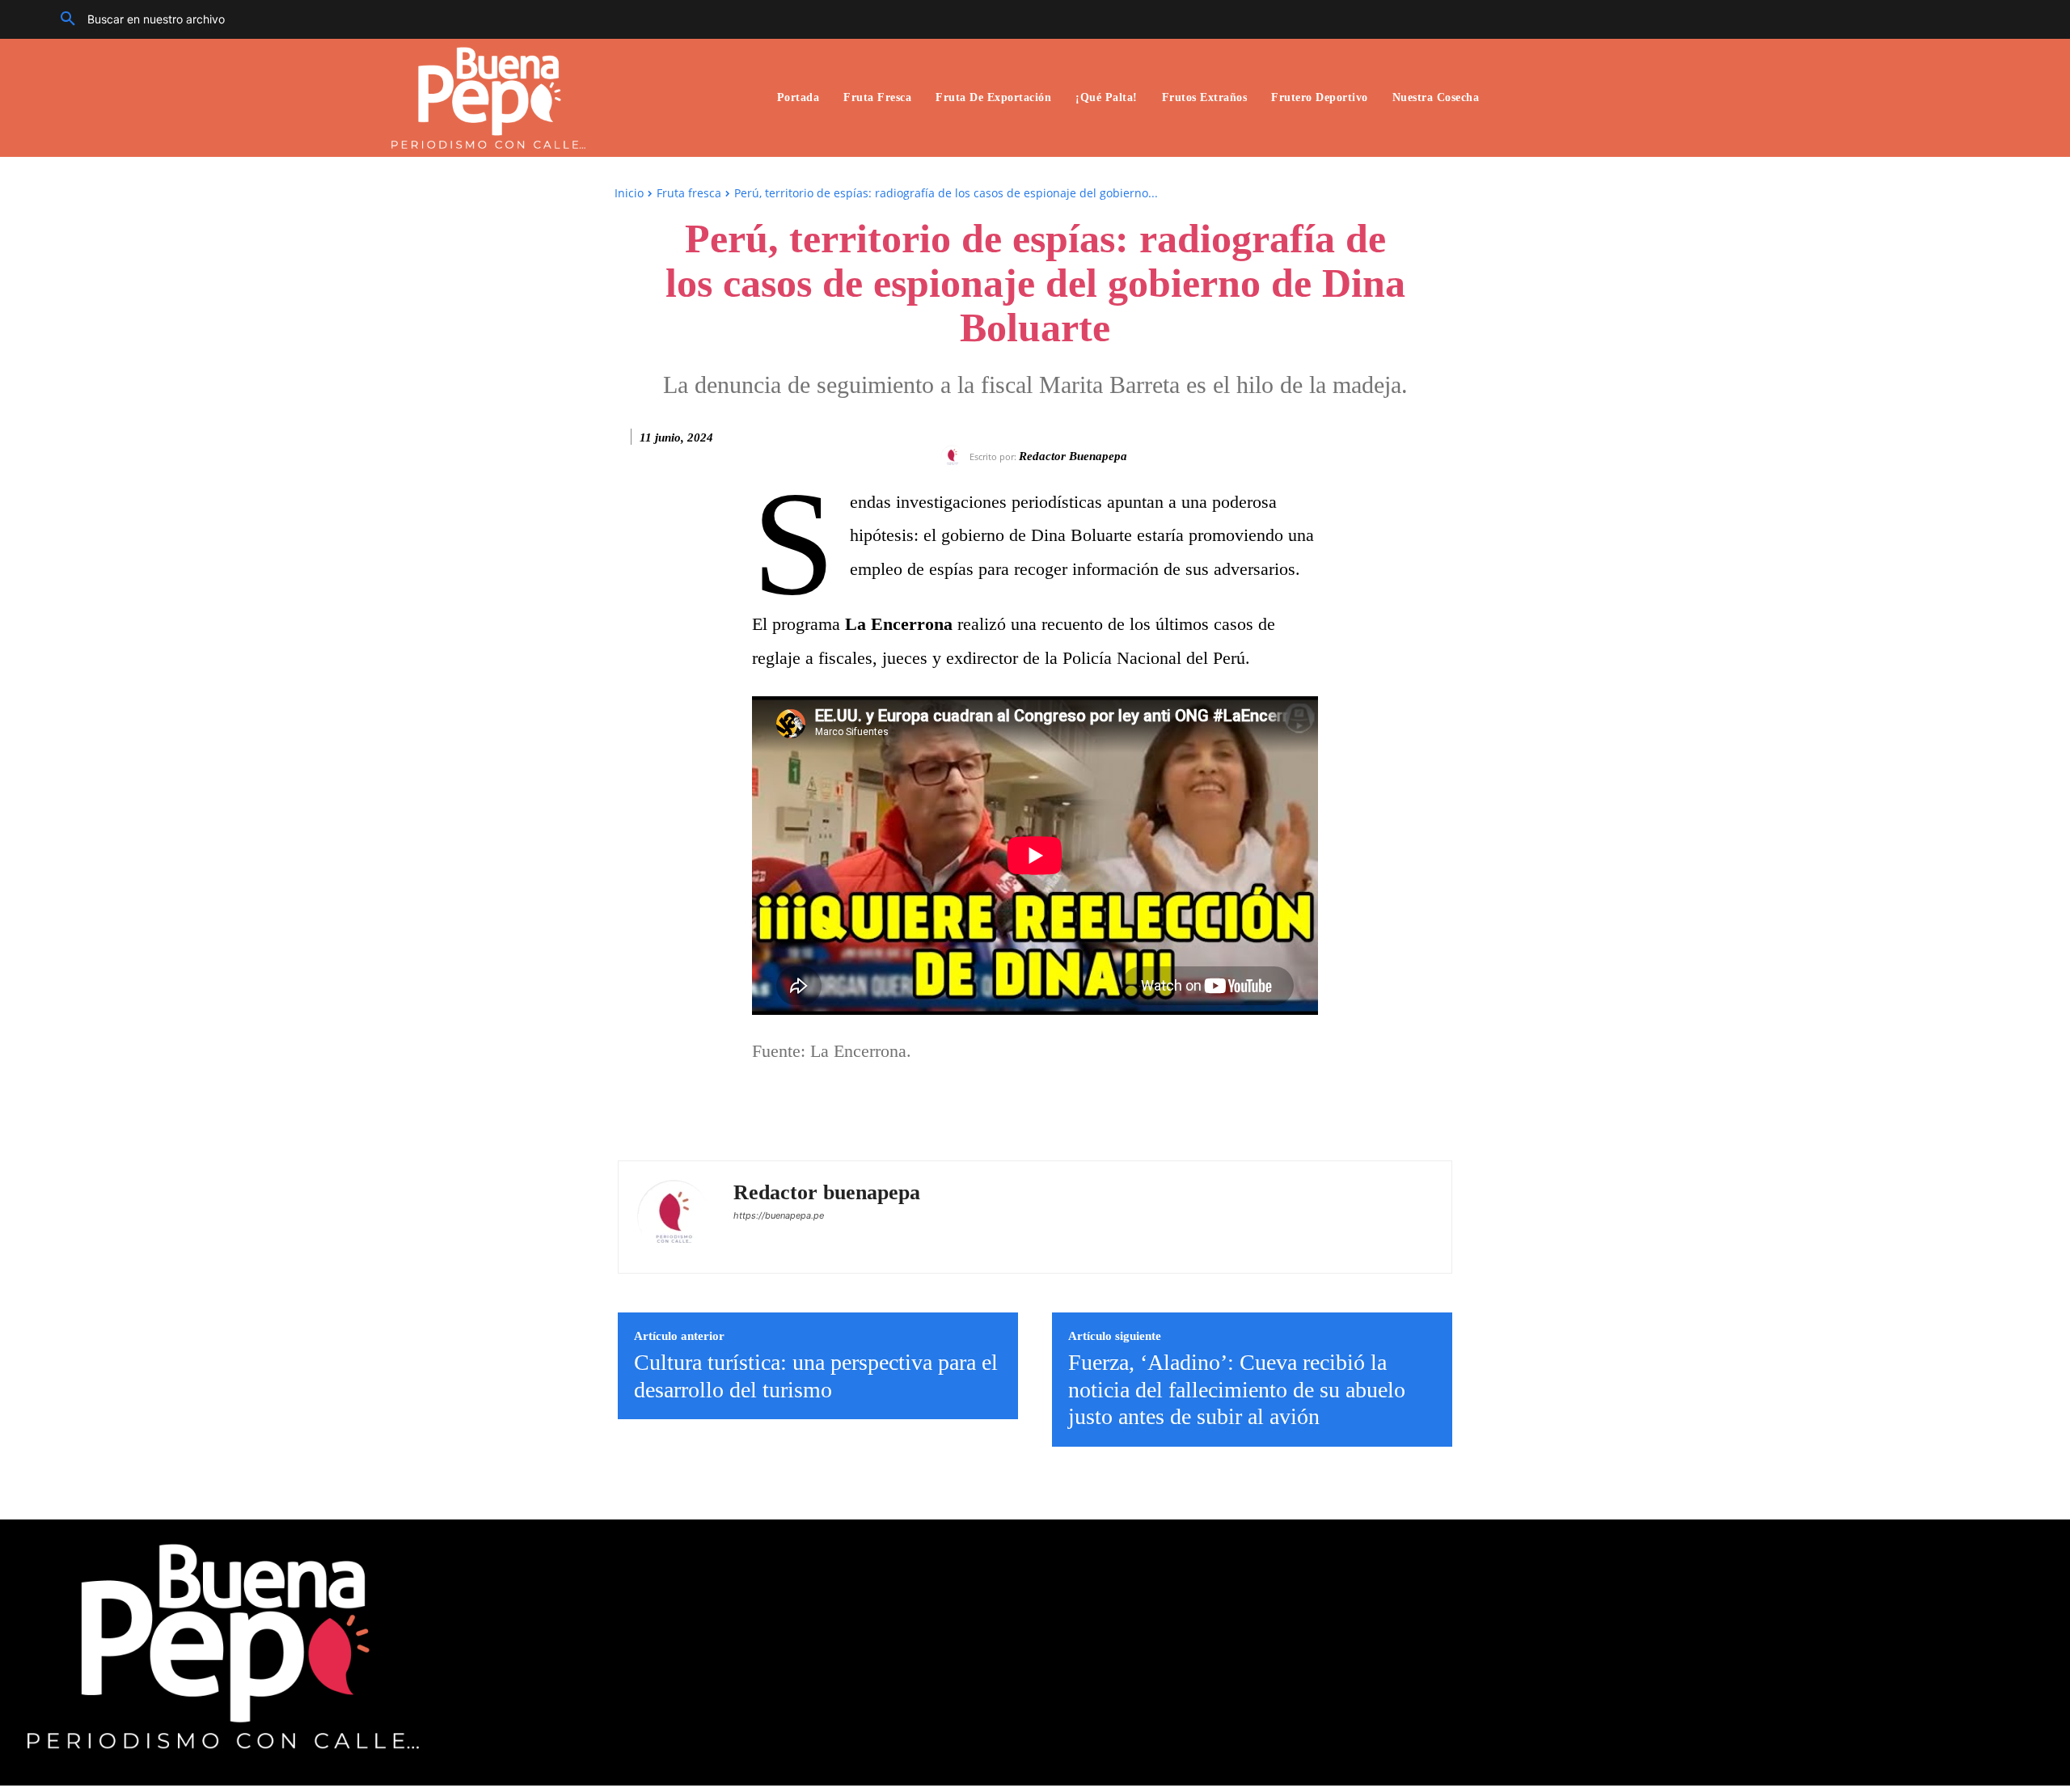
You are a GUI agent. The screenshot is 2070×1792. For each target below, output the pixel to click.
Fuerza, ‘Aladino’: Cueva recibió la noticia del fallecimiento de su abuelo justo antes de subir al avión (1237, 1389)
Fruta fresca (689, 193)
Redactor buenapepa (1073, 456)
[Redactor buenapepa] (955, 457)
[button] (137, 19)
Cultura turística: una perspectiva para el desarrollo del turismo (816, 1376)
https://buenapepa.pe (779, 1215)
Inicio (629, 193)
